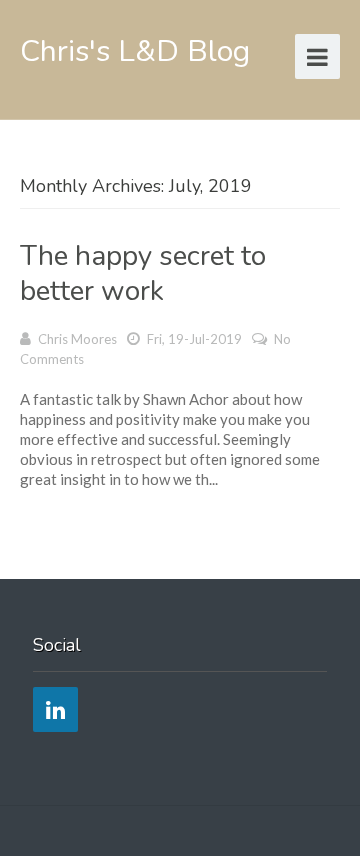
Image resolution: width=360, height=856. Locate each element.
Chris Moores (77, 339)
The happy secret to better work (143, 273)
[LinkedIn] (55, 709)
